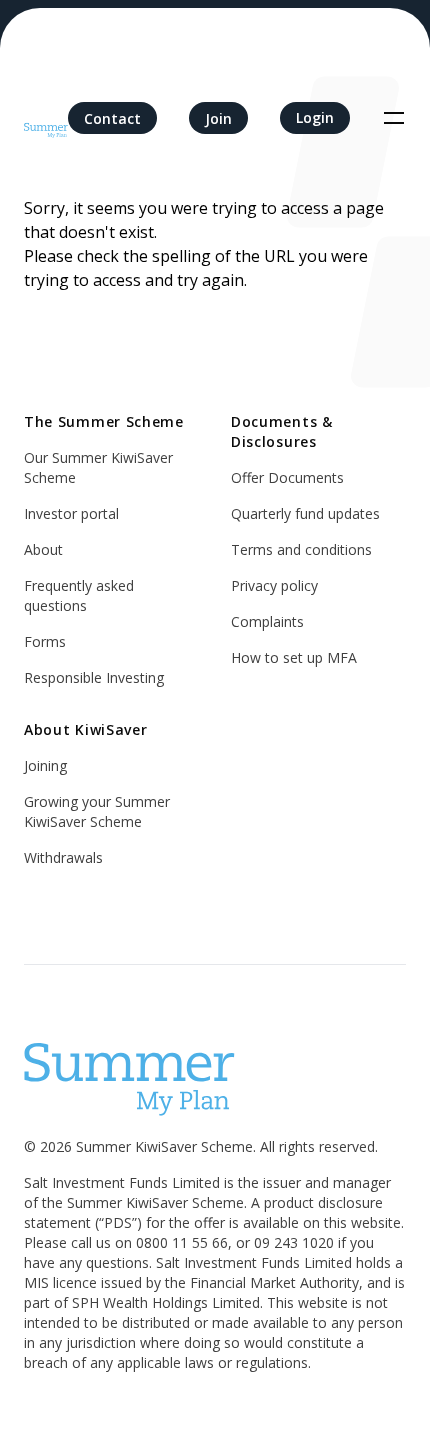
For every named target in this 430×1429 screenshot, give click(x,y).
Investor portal (71, 513)
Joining (45, 765)
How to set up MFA (294, 657)
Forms (45, 641)
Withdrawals (63, 857)
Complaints (267, 621)
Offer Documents (287, 477)
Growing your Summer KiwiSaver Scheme (97, 811)
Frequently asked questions (79, 595)
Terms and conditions (301, 549)
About (43, 549)
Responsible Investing (94, 677)
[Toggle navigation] (394, 118)
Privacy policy (274, 585)
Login (315, 117)
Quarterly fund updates (305, 513)
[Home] (46, 118)
